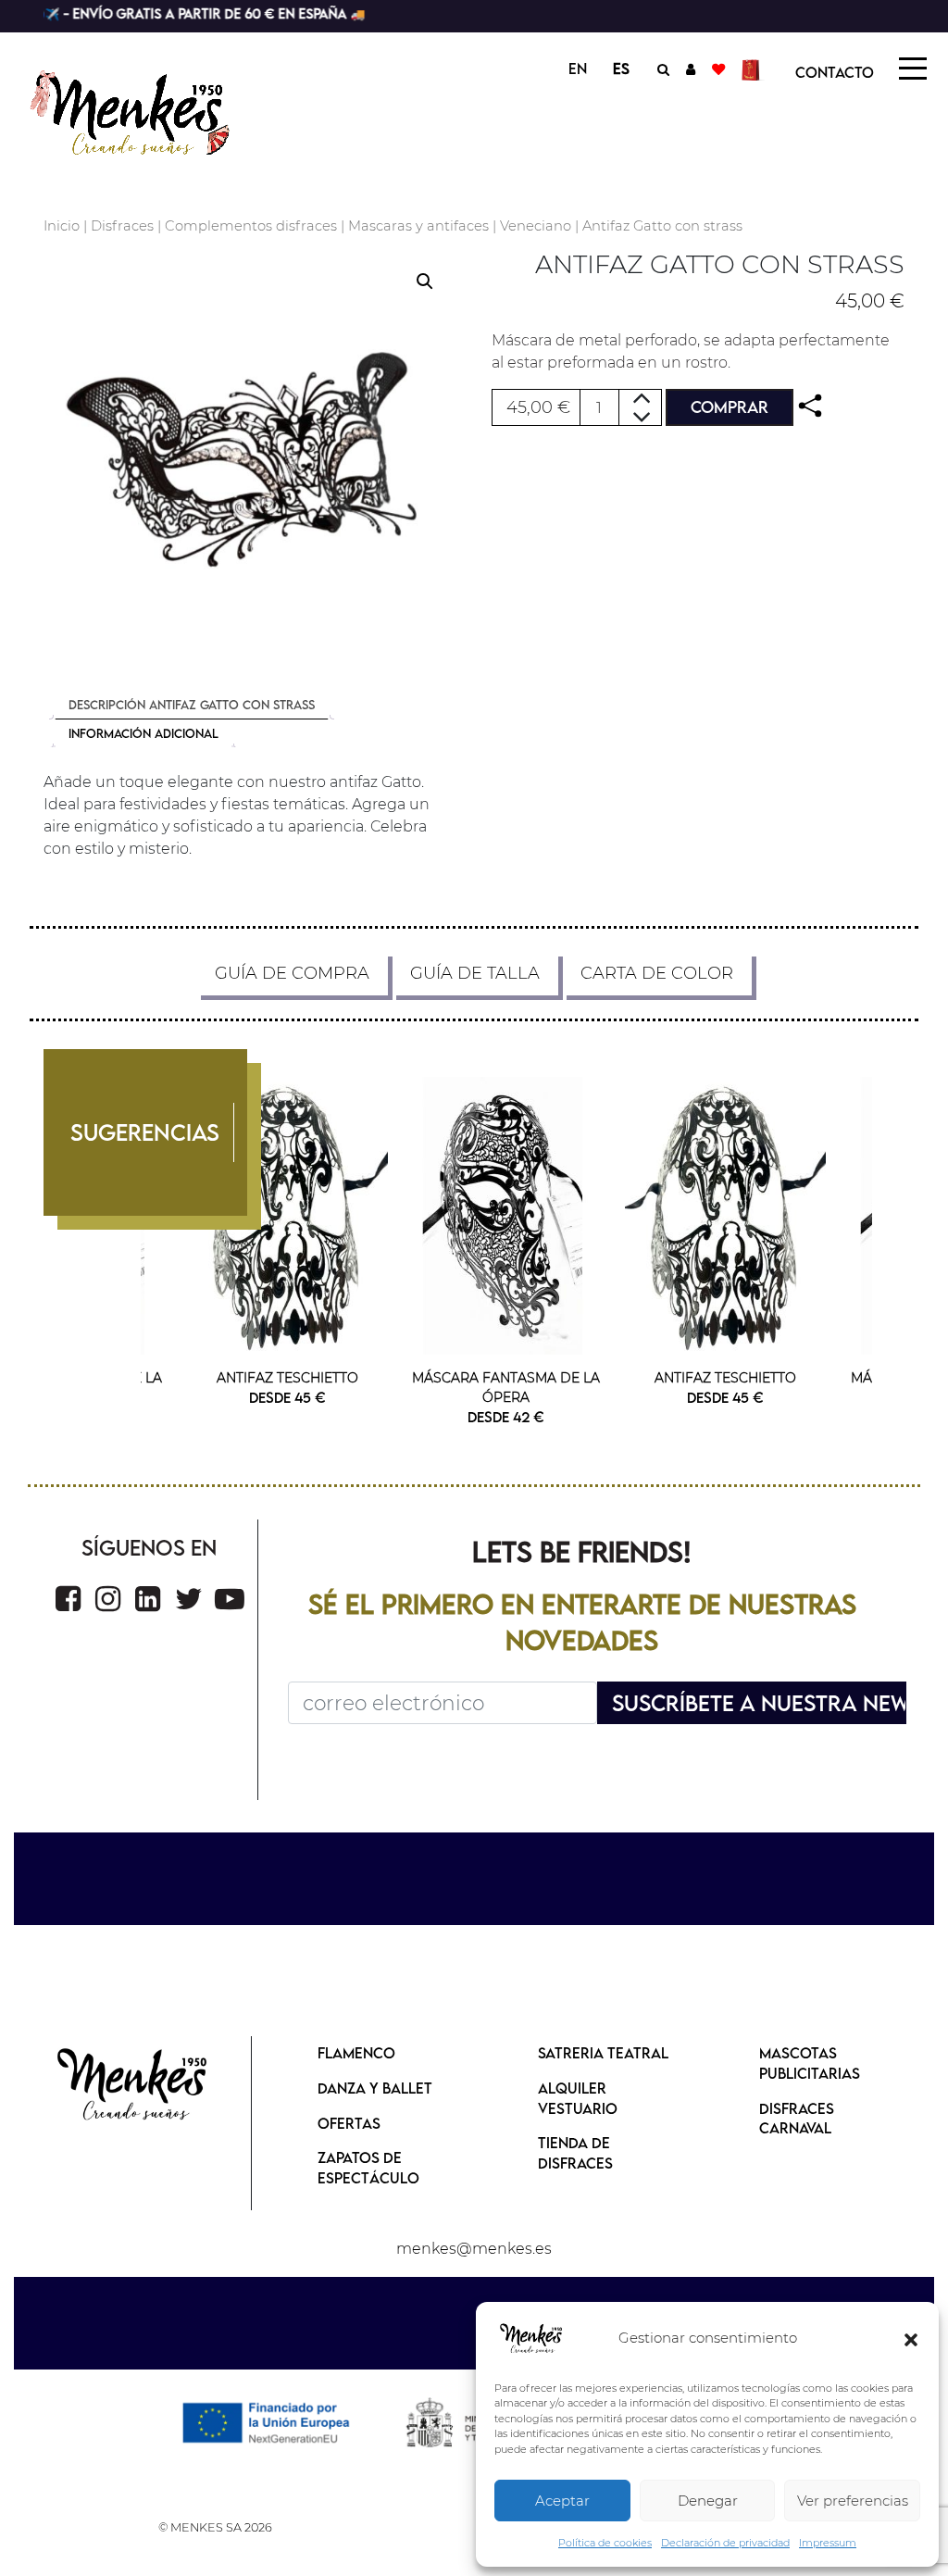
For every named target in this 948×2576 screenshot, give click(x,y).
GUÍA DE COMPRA (292, 973)
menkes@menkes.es (474, 2249)
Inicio (62, 226)
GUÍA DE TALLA (475, 973)
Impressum (828, 2543)
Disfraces (122, 226)
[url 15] (753, 69)
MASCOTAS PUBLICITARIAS (810, 2063)
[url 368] (148, 1599)
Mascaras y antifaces (418, 226)
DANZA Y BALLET (375, 2088)
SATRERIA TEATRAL (603, 2053)
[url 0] (531, 2339)
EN (578, 69)
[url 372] (133, 2086)
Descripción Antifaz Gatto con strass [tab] (192, 705)
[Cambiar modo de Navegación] (913, 69)
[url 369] (189, 1599)
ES (621, 69)
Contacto (835, 72)
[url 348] (810, 406)
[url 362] (287, 1216)
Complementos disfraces (251, 226)
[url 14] (718, 69)
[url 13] (691, 69)
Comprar (730, 407)
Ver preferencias (853, 2501)
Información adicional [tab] (143, 733)
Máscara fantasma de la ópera (506, 1388)
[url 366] (68, 1599)
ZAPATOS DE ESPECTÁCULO (368, 2168)
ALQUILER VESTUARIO (578, 2098)
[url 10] (148, 110)
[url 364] (507, 1216)
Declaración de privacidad (725, 2543)
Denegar (708, 2501)
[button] (911, 2339)
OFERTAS (349, 2123)
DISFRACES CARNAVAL (797, 2119)
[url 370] (230, 1599)
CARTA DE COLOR (657, 973)
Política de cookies (605, 2543)
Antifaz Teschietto (287, 1378)
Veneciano (536, 226)
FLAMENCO (356, 2053)
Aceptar (562, 2501)
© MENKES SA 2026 (215, 2527)
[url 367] (108, 1599)
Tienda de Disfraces (575, 2153)
